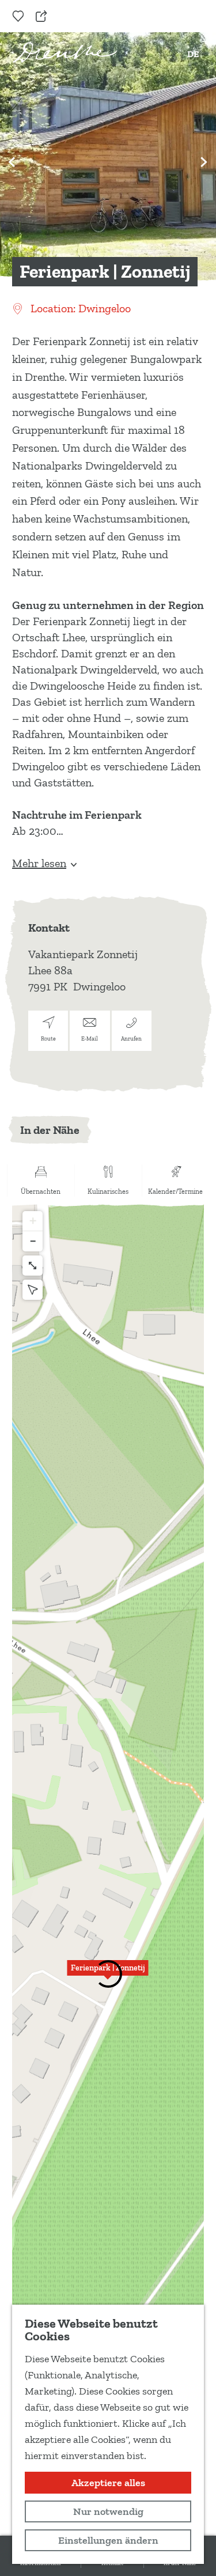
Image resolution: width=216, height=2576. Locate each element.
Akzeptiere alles (108, 2483)
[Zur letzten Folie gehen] (12, 162)
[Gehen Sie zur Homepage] (65, 52)
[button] (108, 1974)
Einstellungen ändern (108, 2540)
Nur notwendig (108, 2511)
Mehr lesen (39, 863)
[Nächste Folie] (204, 162)
